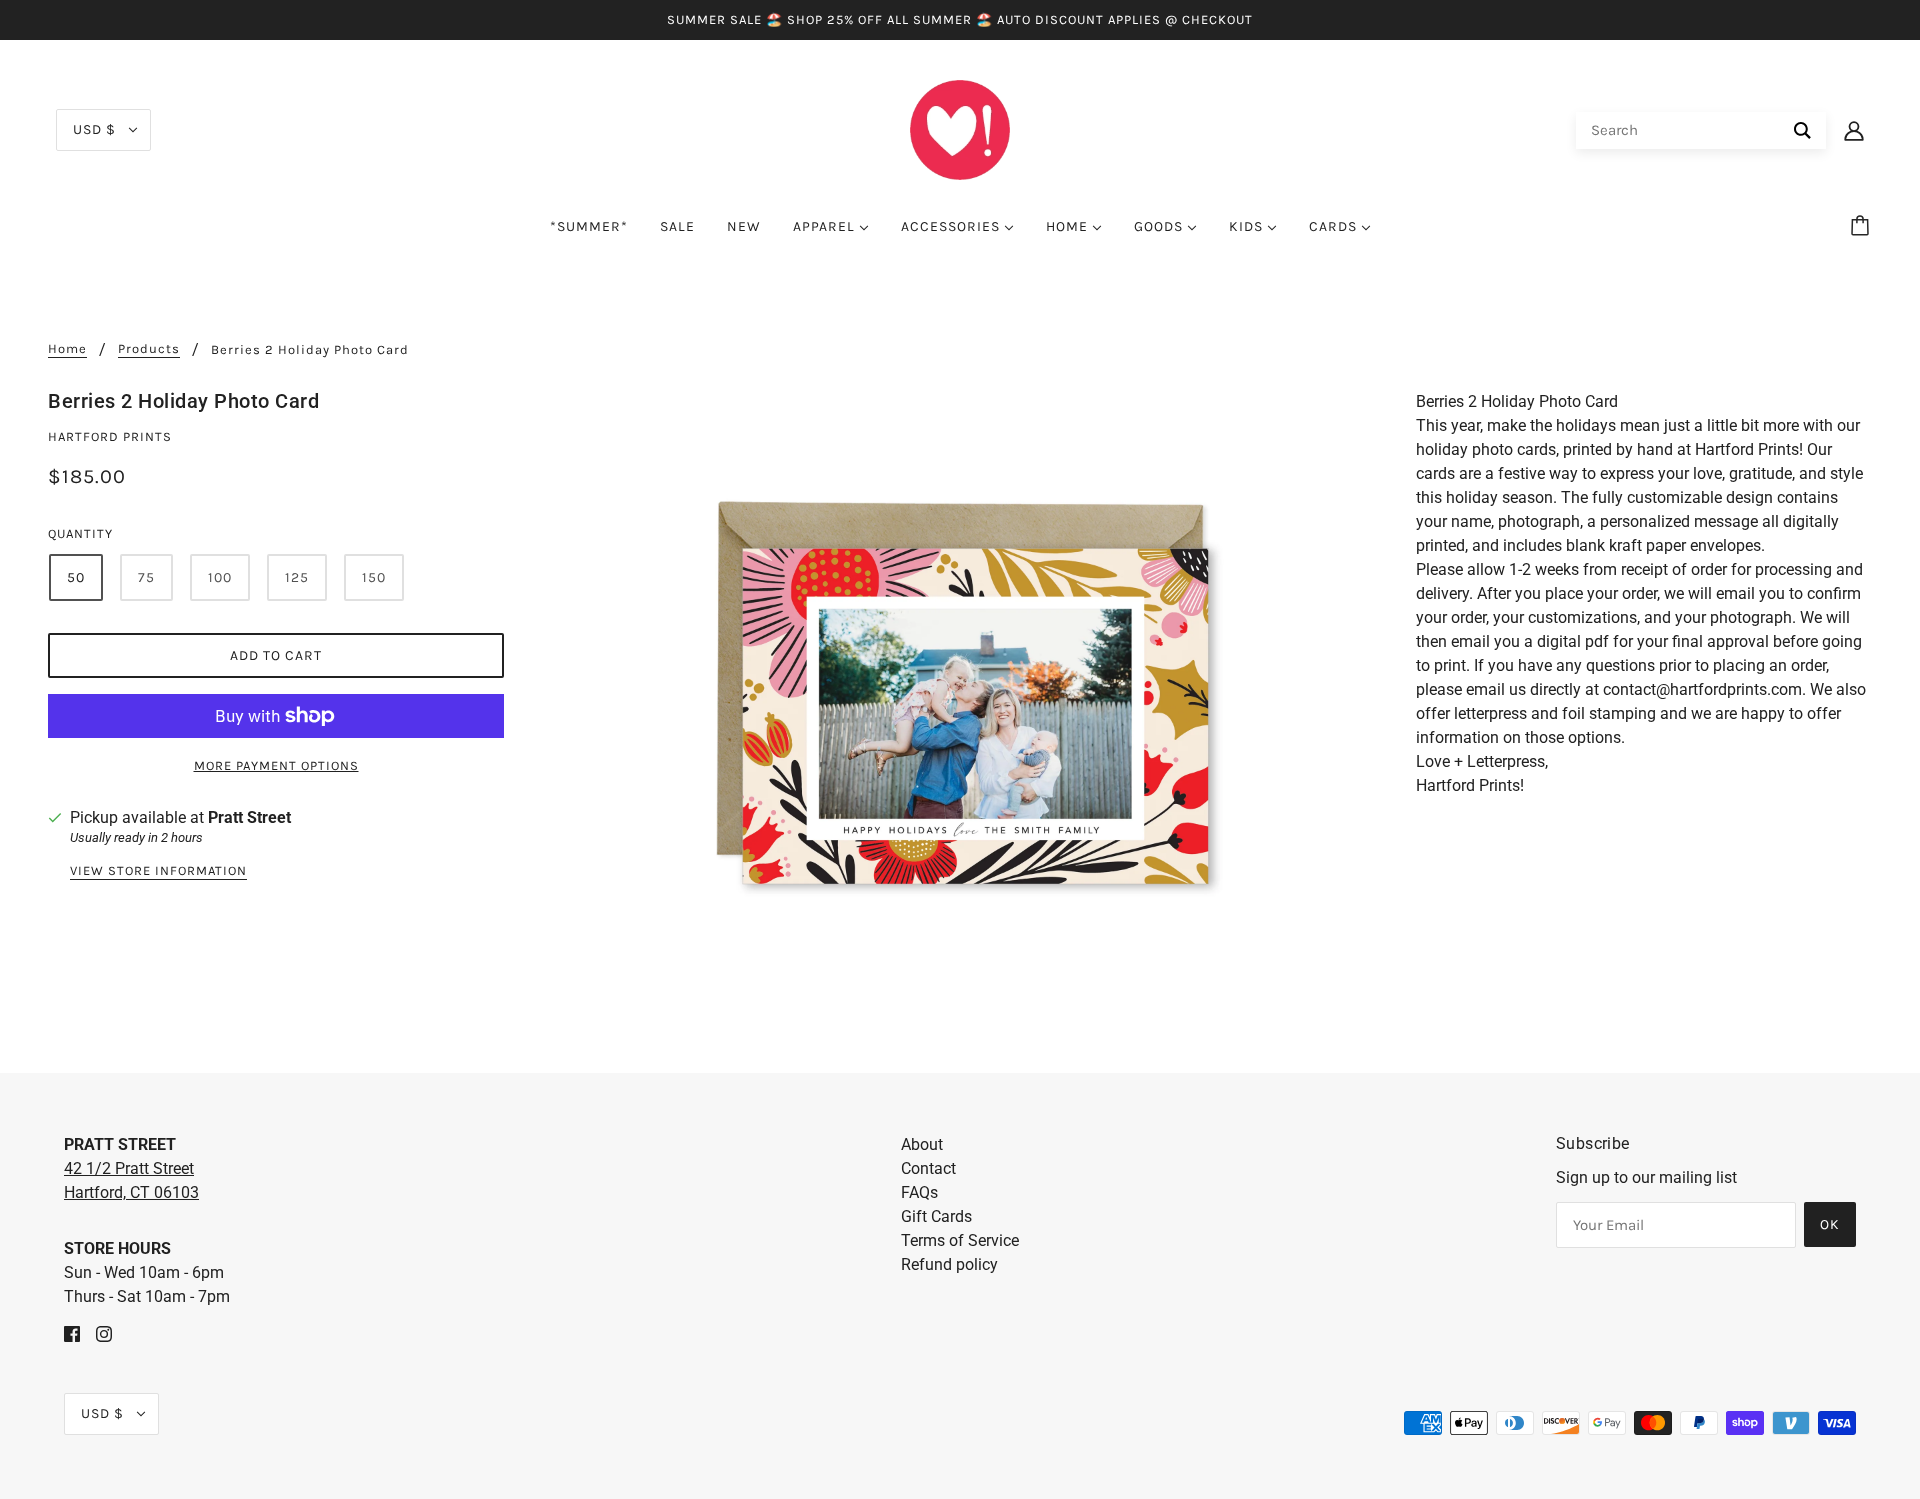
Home (67, 349)
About (922, 1144)
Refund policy (949, 1264)
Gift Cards (936, 1216)
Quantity (80, 533)
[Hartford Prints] (960, 128)
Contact (928, 1168)
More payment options (276, 765)
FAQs (919, 1192)
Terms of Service (960, 1240)
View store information (158, 871)
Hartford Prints (110, 436)
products (149, 349)
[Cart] (1863, 227)
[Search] (1802, 130)
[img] (72, 1333)
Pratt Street (249, 817)
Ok (1830, 1224)
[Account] (1854, 130)
